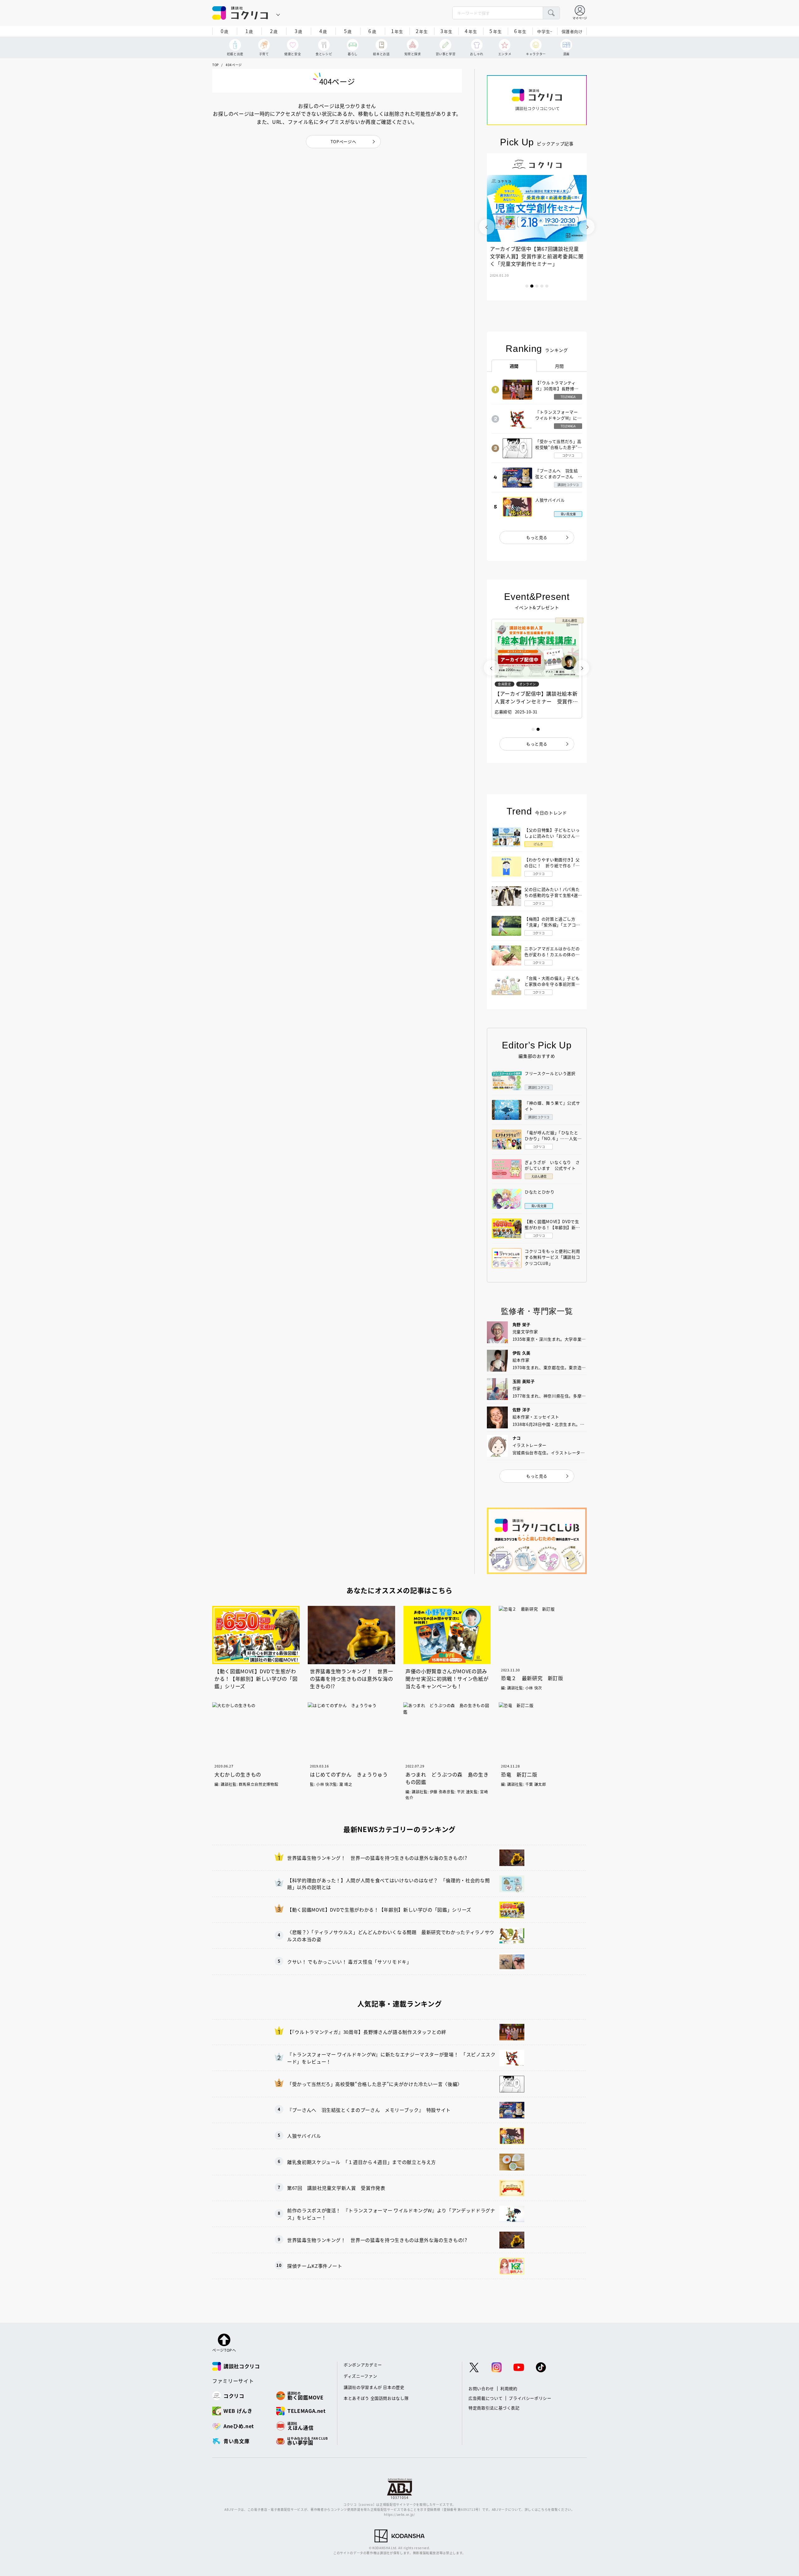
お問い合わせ (481, 2388)
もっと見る (537, 537)
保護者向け (572, 31)
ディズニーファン (360, 2376)
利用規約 (509, 2388)
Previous (487, 227)
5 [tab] (547, 286)
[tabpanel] (537, 227)
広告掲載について (485, 2398)
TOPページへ (343, 141)
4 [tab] (542, 286)
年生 (397, 31)
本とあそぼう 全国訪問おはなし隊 (376, 2398)
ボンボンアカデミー (363, 2365)
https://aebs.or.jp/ (399, 2514)
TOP (216, 65)
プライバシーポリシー (530, 2398)
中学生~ (545, 31)
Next (587, 227)
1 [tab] (527, 286)
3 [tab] (537, 286)
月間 (559, 366)
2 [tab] (532, 286)
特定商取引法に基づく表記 (494, 2408)
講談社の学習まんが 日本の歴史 (374, 2387)
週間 (514, 366)
